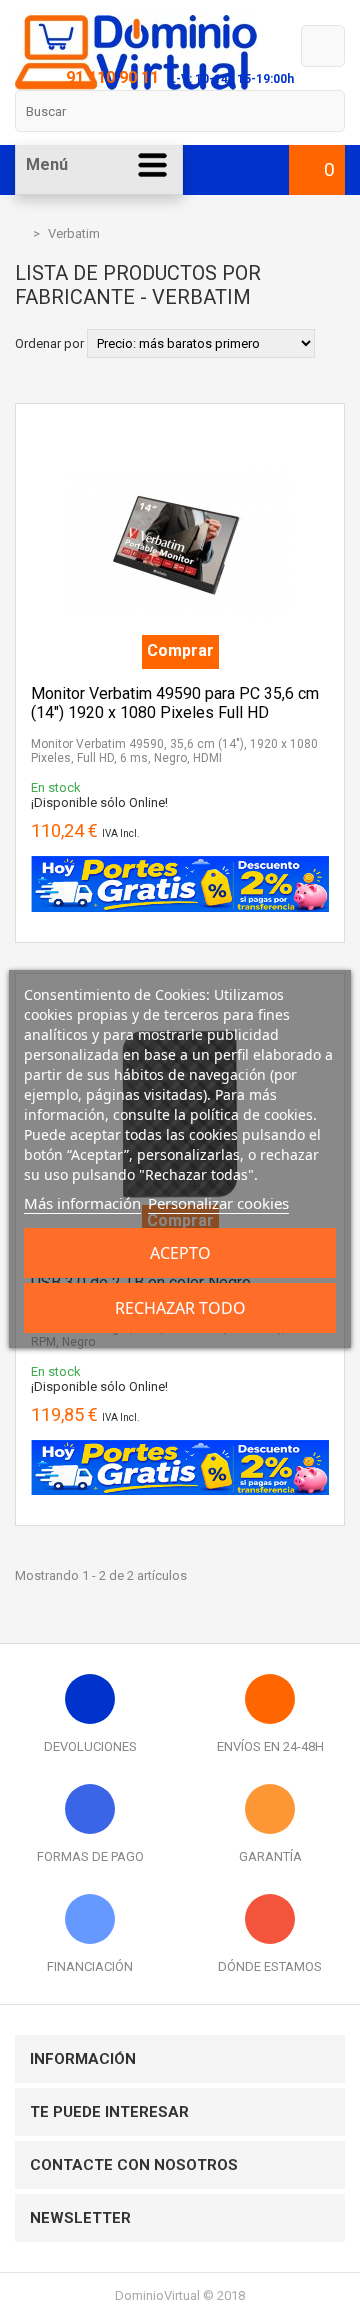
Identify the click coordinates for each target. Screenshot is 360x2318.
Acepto (180, 1253)
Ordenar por (49, 343)
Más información (82, 1203)
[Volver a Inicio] (20, 233)
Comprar (180, 650)
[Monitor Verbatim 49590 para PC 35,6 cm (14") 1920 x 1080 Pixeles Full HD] (180, 426)
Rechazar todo (180, 1308)
